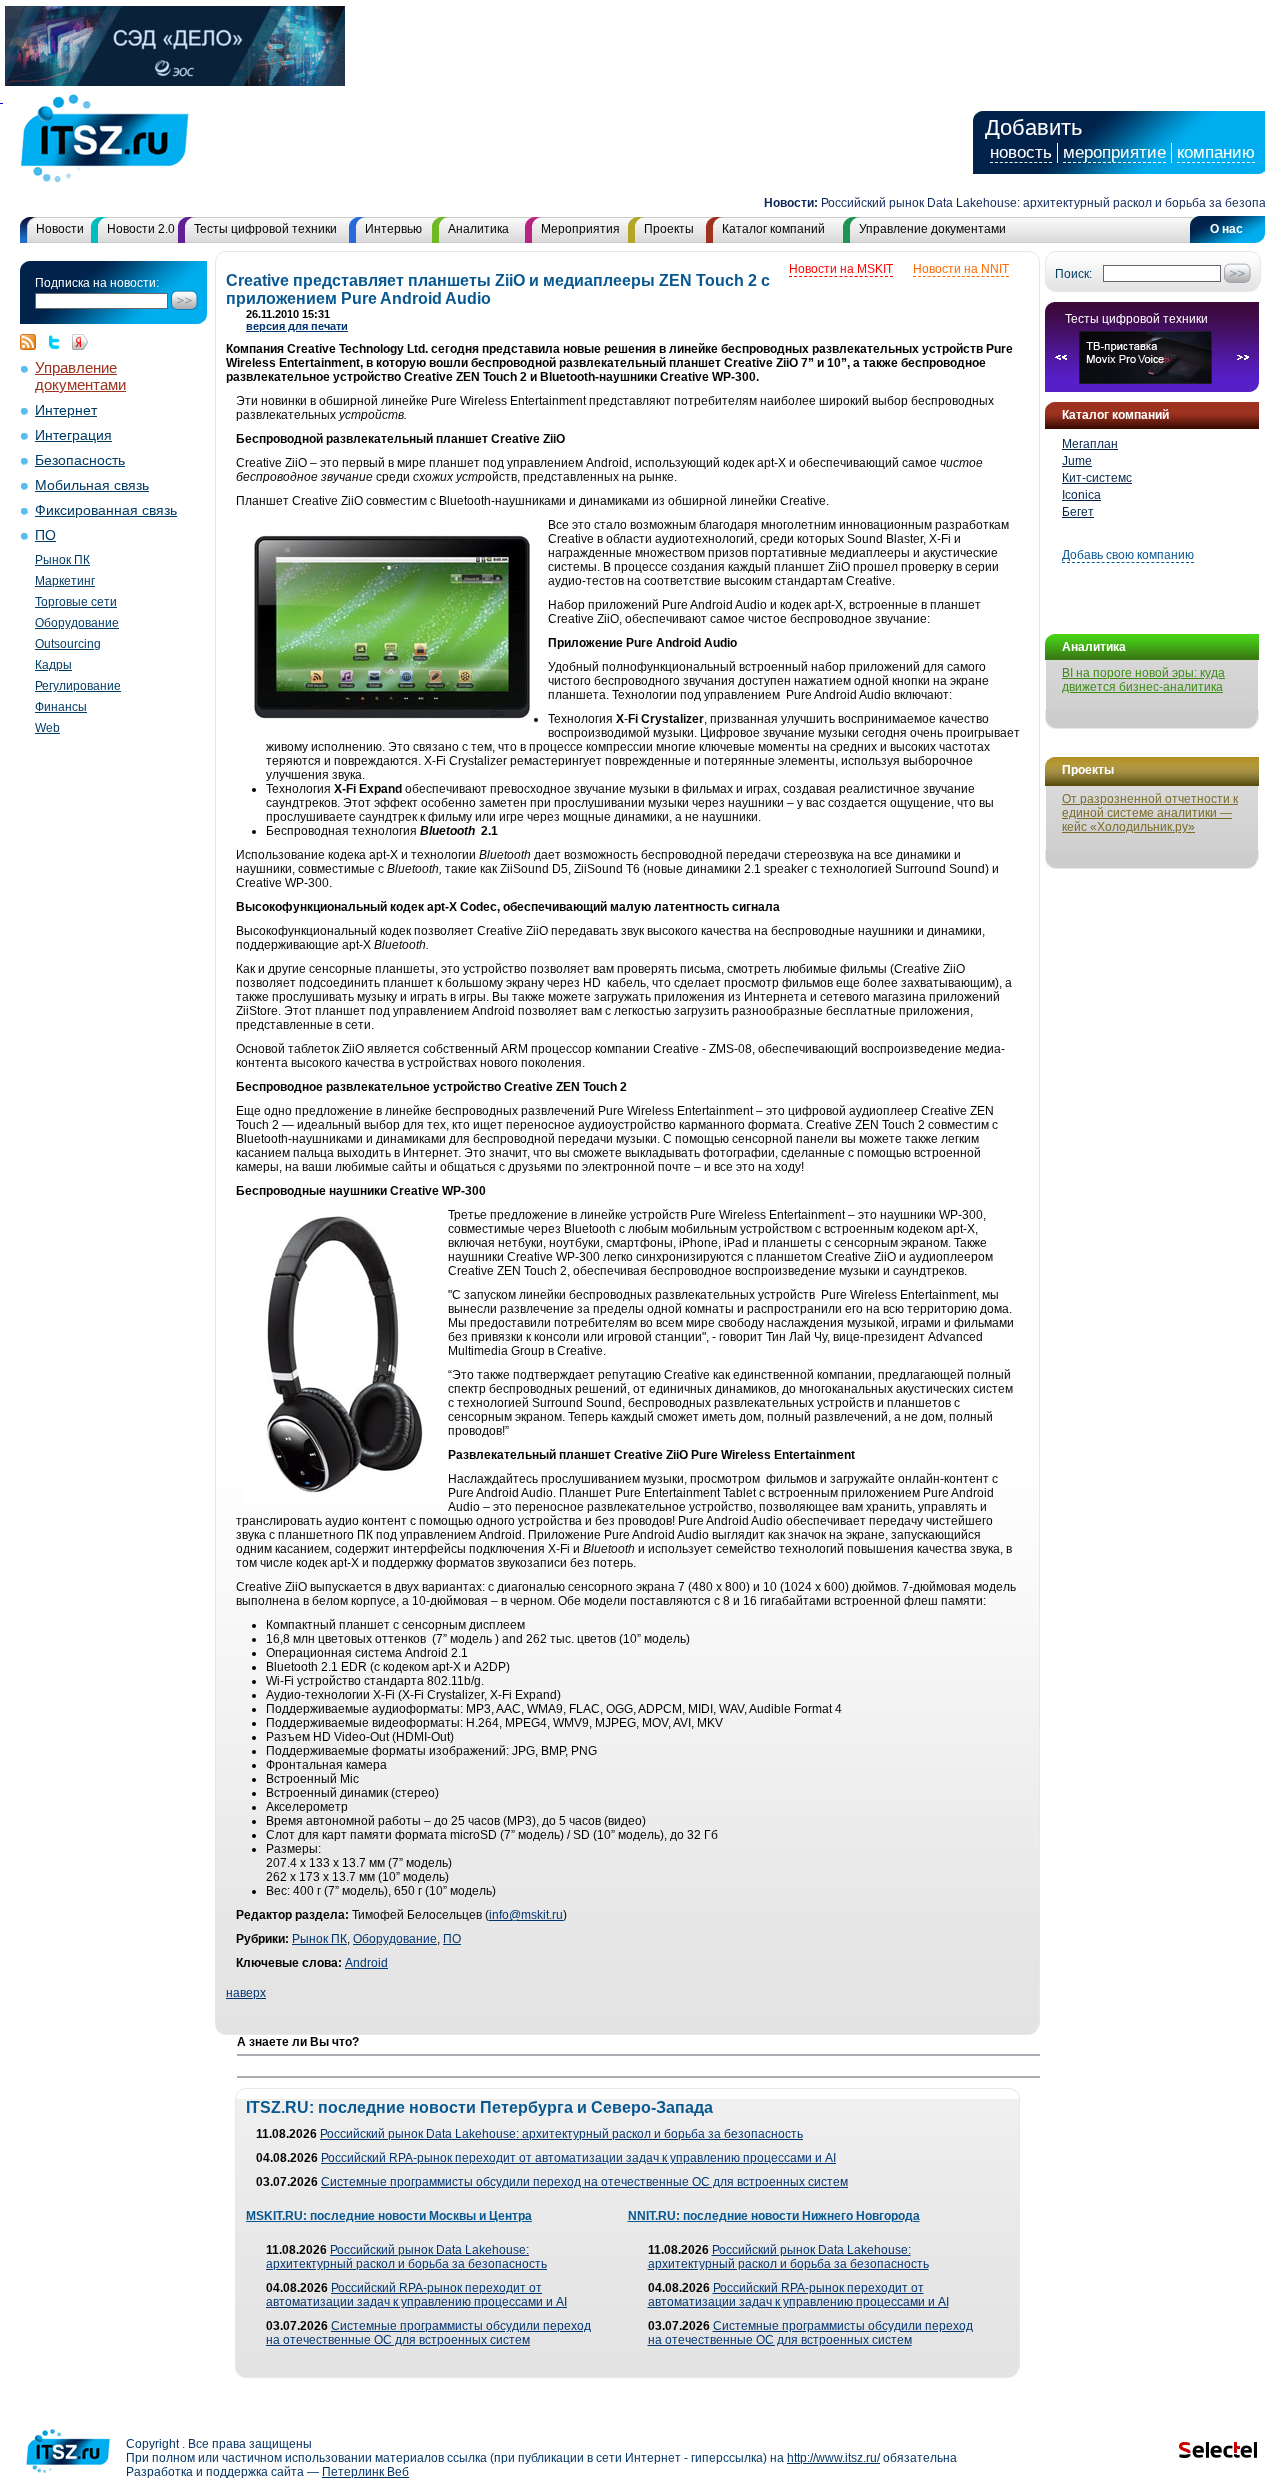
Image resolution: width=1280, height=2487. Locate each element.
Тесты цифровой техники (265, 229)
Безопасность (80, 460)
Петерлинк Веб (365, 2472)
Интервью (393, 229)
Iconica (1081, 495)
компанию (1216, 152)
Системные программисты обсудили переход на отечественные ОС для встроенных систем (584, 2182)
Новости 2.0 (141, 229)
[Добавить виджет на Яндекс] (80, 342)
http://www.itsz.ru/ (833, 2458)
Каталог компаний (773, 229)
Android (366, 1963)
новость (1021, 152)
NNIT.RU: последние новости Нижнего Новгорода (774, 2216)
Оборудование (77, 623)
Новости (60, 229)
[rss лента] (33, 342)
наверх (246, 1993)
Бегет (1078, 512)
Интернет (66, 410)
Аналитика (478, 229)
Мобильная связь (92, 485)
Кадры (53, 665)
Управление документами (932, 229)
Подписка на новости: (97, 283)
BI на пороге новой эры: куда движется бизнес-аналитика (1143, 680)
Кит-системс (1097, 478)
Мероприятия (580, 229)
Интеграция (73, 435)
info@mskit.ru (526, 1915)
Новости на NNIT (961, 269)
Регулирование (78, 686)
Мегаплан (1090, 444)
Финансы (61, 707)
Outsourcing (68, 644)
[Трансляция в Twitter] (59, 342)
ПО (45, 535)
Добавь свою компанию (1128, 555)
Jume (1077, 461)
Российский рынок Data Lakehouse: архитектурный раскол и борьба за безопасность (1033, 203)
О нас (1226, 229)
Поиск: (1073, 274)
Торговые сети (76, 602)
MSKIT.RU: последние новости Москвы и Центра (389, 2216)
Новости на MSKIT (841, 269)
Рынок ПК (62, 560)
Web (47, 728)
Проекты (669, 229)
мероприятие (1114, 152)
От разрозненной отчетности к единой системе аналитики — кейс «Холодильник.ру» (1150, 813)
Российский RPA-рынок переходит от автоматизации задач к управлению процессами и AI (578, 2158)
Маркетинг (65, 581)
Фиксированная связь (106, 510)
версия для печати (297, 326)
